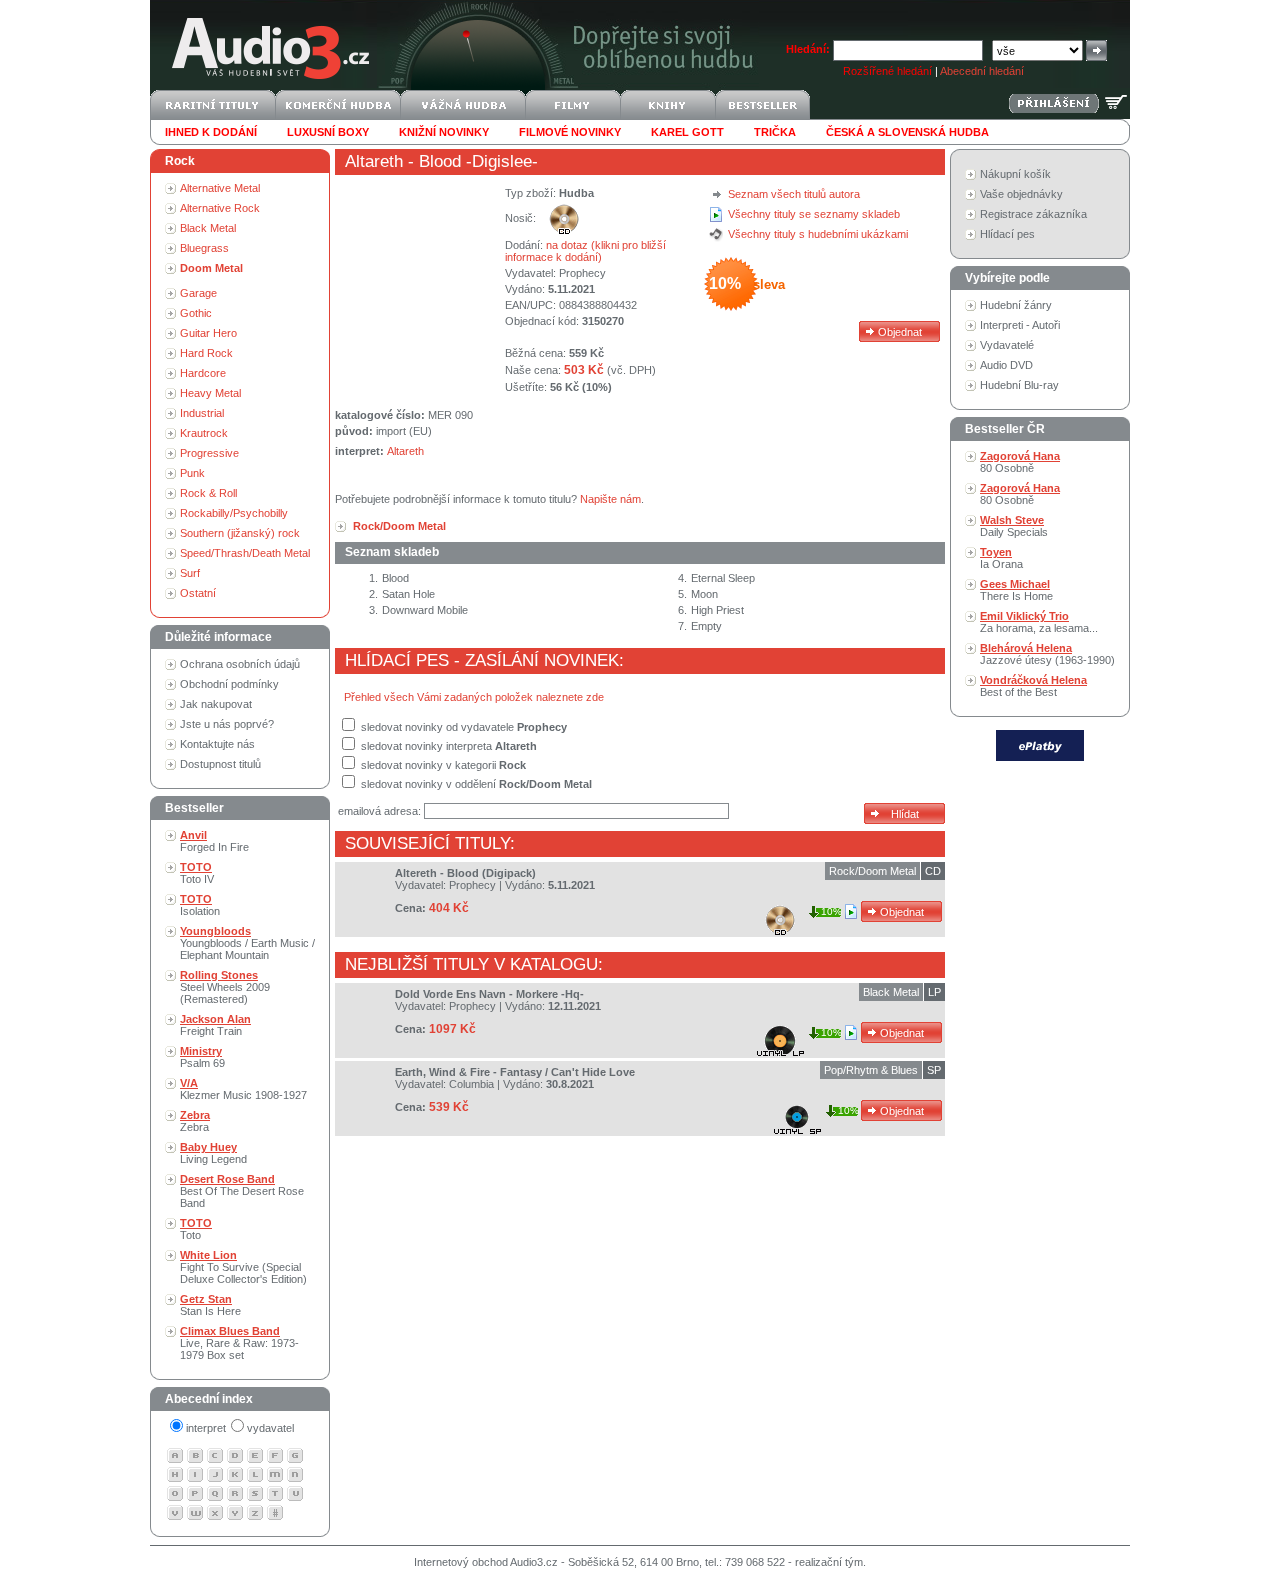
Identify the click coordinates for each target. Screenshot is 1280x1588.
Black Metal (208, 228)
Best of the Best (1033, 686)
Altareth (374, 161)
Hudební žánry (1016, 305)
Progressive (209, 453)
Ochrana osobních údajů (240, 664)
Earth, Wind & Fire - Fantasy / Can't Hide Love (515, 1072)
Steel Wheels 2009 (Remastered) (225, 987)
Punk (192, 473)
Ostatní (198, 593)
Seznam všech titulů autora (794, 194)
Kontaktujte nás (217, 744)
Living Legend (213, 1153)
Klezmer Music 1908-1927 (243, 1089)
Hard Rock (206, 353)
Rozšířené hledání (887, 71)
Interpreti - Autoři (1020, 325)
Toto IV (197, 873)
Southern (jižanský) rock (240, 533)
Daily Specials (1014, 526)
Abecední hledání (982, 71)
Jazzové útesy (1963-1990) (1047, 654)
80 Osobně (1020, 462)
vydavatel (270, 1428)
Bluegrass (204, 248)
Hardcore (203, 373)
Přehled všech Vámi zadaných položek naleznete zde (474, 697)
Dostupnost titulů (220, 764)
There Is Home (1016, 590)
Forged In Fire (214, 841)
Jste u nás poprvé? (227, 724)
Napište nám (610, 499)
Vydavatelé (1007, 345)
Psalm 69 (202, 1057)
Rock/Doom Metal (872, 871)
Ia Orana (1001, 558)
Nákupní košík (1015, 174)
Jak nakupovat (216, 704)
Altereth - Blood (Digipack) (465, 873)
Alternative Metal (220, 188)
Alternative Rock (220, 208)
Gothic (196, 313)
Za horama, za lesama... (1039, 622)
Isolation (200, 905)
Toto (196, 1229)
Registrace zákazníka (1033, 214)
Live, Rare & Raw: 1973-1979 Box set (239, 1343)
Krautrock (204, 433)
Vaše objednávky (1021, 194)
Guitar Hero (208, 333)
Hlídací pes (1007, 234)
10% (831, 911)
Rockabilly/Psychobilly (234, 513)
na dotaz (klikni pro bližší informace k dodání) (585, 251)
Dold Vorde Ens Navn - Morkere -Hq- (489, 994)
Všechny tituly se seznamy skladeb (814, 214)
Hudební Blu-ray (1019, 385)
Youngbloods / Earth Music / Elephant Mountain (247, 943)
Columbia (471, 1084)
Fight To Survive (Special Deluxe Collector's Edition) (243, 1267)
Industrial (202, 413)
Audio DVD (1006, 365)
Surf (190, 573)
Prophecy (582, 273)
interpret (206, 1428)
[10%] (852, 911)
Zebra (195, 1121)
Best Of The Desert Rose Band (242, 1191)
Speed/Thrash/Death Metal (245, 553)
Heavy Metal (210, 393)
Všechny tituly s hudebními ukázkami (818, 234)
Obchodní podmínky (229, 684)
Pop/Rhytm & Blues (871, 1070)
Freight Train (215, 1025)
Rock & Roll (208, 493)
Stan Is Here (210, 1305)
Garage (198, 293)
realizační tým (829, 1562)
